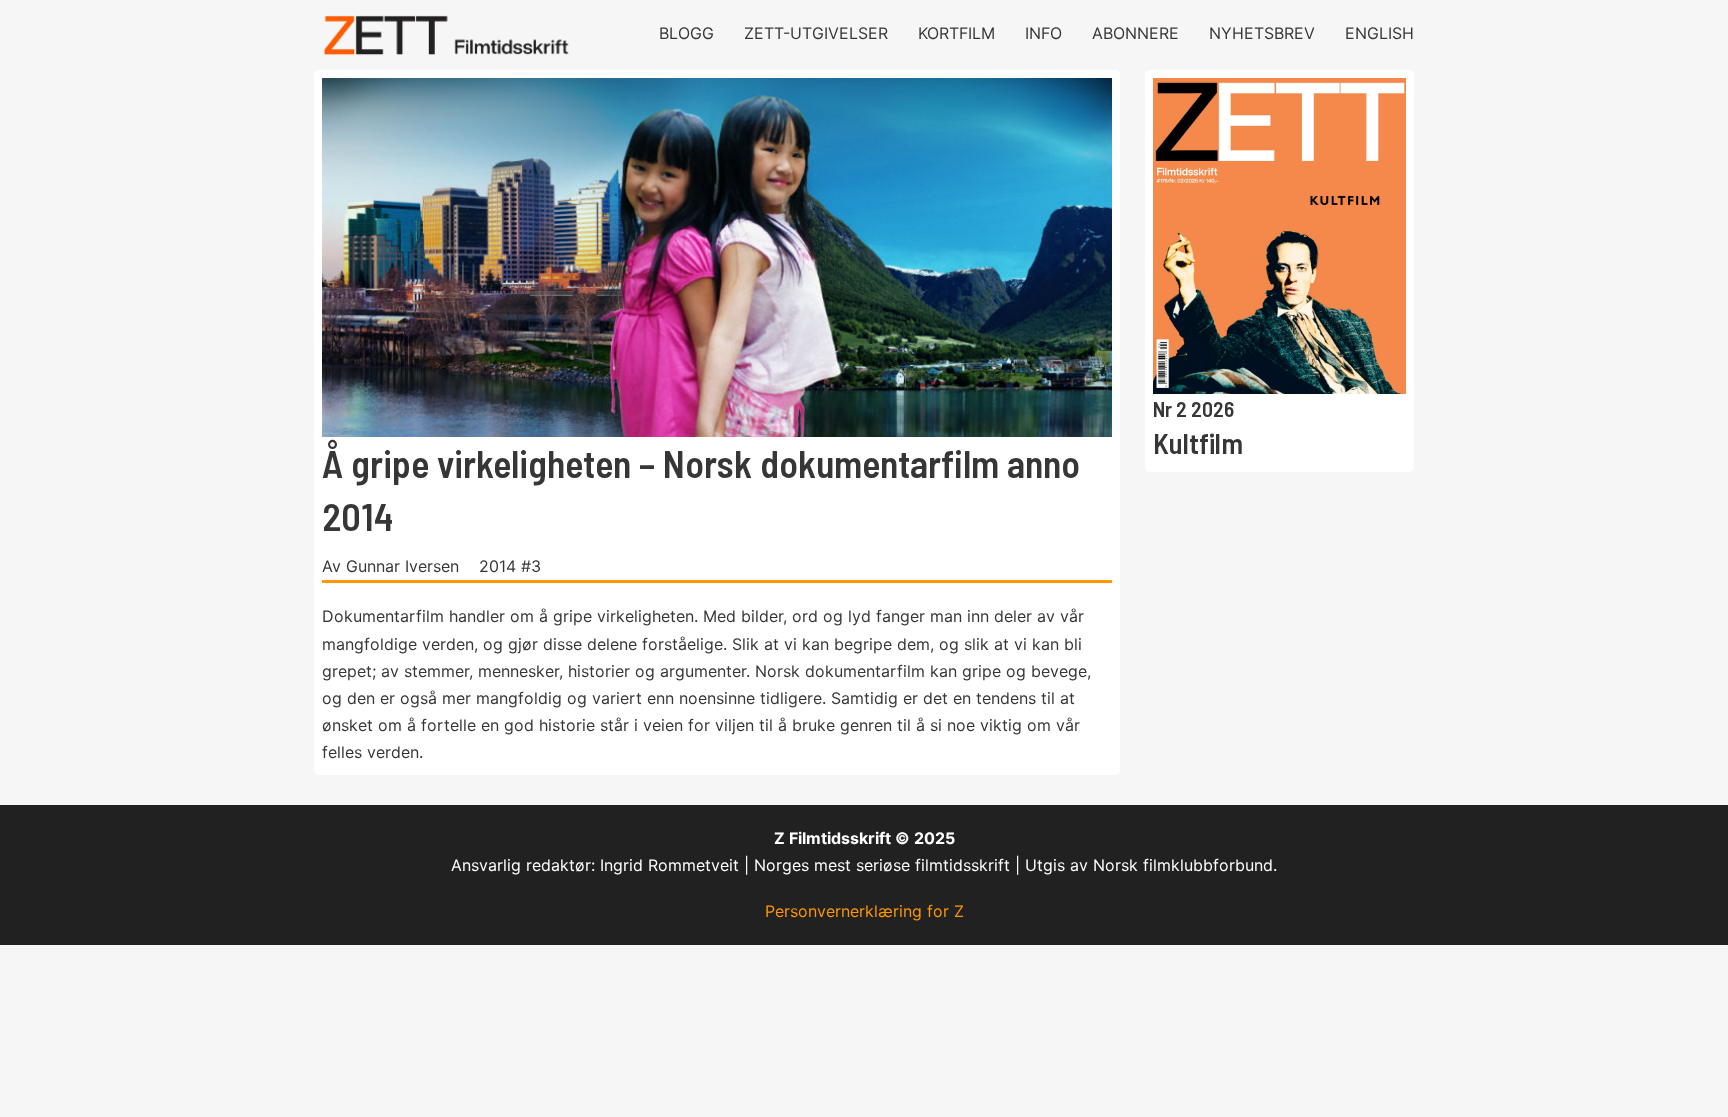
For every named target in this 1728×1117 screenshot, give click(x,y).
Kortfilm (956, 33)
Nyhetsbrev (1262, 33)
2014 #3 (510, 566)
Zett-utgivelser (816, 33)
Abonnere (1135, 33)
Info (1043, 33)
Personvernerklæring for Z (864, 911)
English (1379, 33)
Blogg (686, 33)
